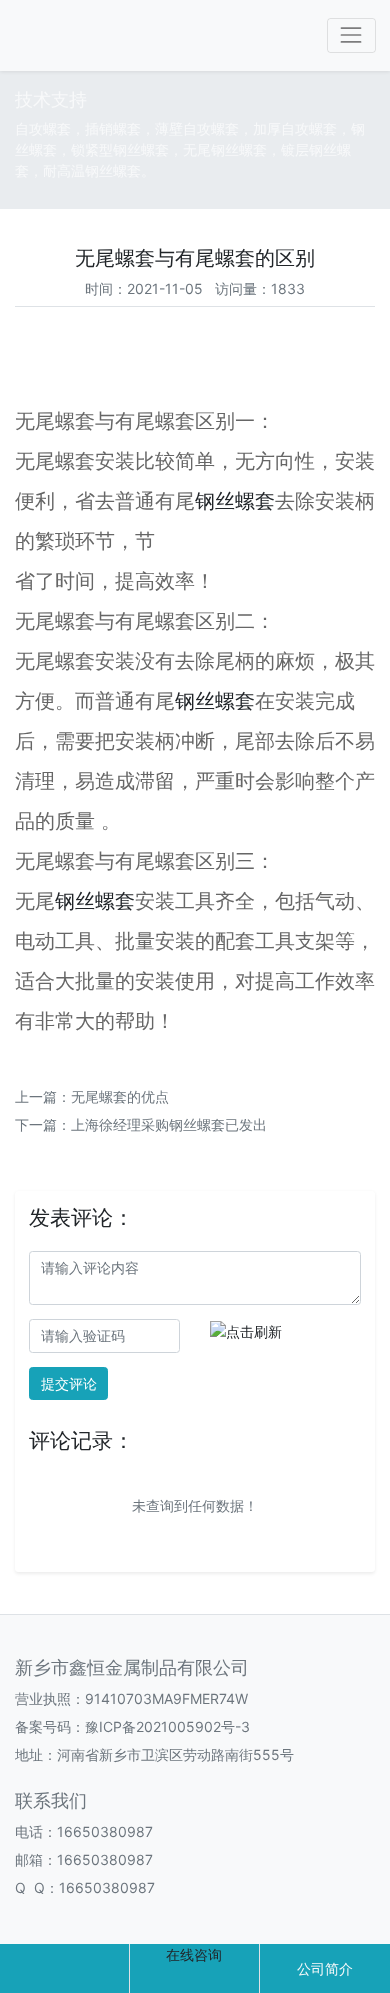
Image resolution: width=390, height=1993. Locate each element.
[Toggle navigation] (351, 35)
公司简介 (325, 1968)
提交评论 (69, 1383)
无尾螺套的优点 (120, 1096)
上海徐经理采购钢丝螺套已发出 (169, 1124)
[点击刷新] (246, 1331)
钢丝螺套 (235, 501)
